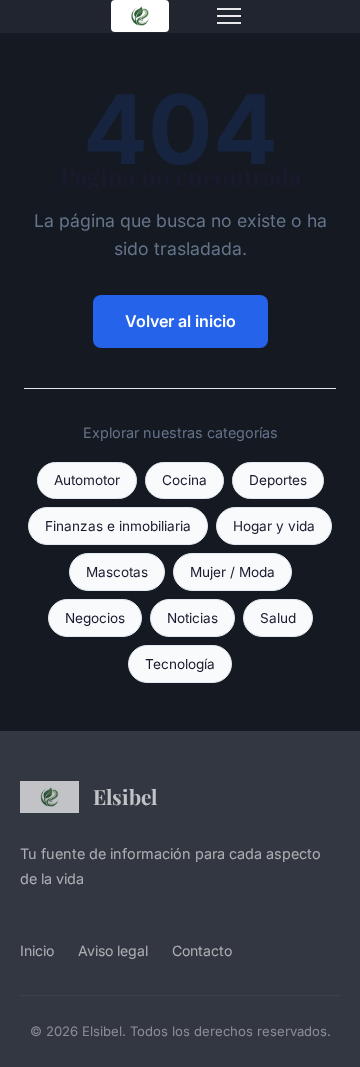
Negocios (95, 618)
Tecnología (180, 664)
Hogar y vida (274, 526)
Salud (278, 618)
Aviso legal (113, 950)
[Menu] (229, 16)
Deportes (278, 480)
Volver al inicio (180, 321)
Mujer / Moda (232, 572)
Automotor (87, 480)
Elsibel (125, 796)
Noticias (192, 618)
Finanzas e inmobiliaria (118, 526)
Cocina (184, 480)
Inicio (37, 950)
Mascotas (117, 572)
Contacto (202, 950)
